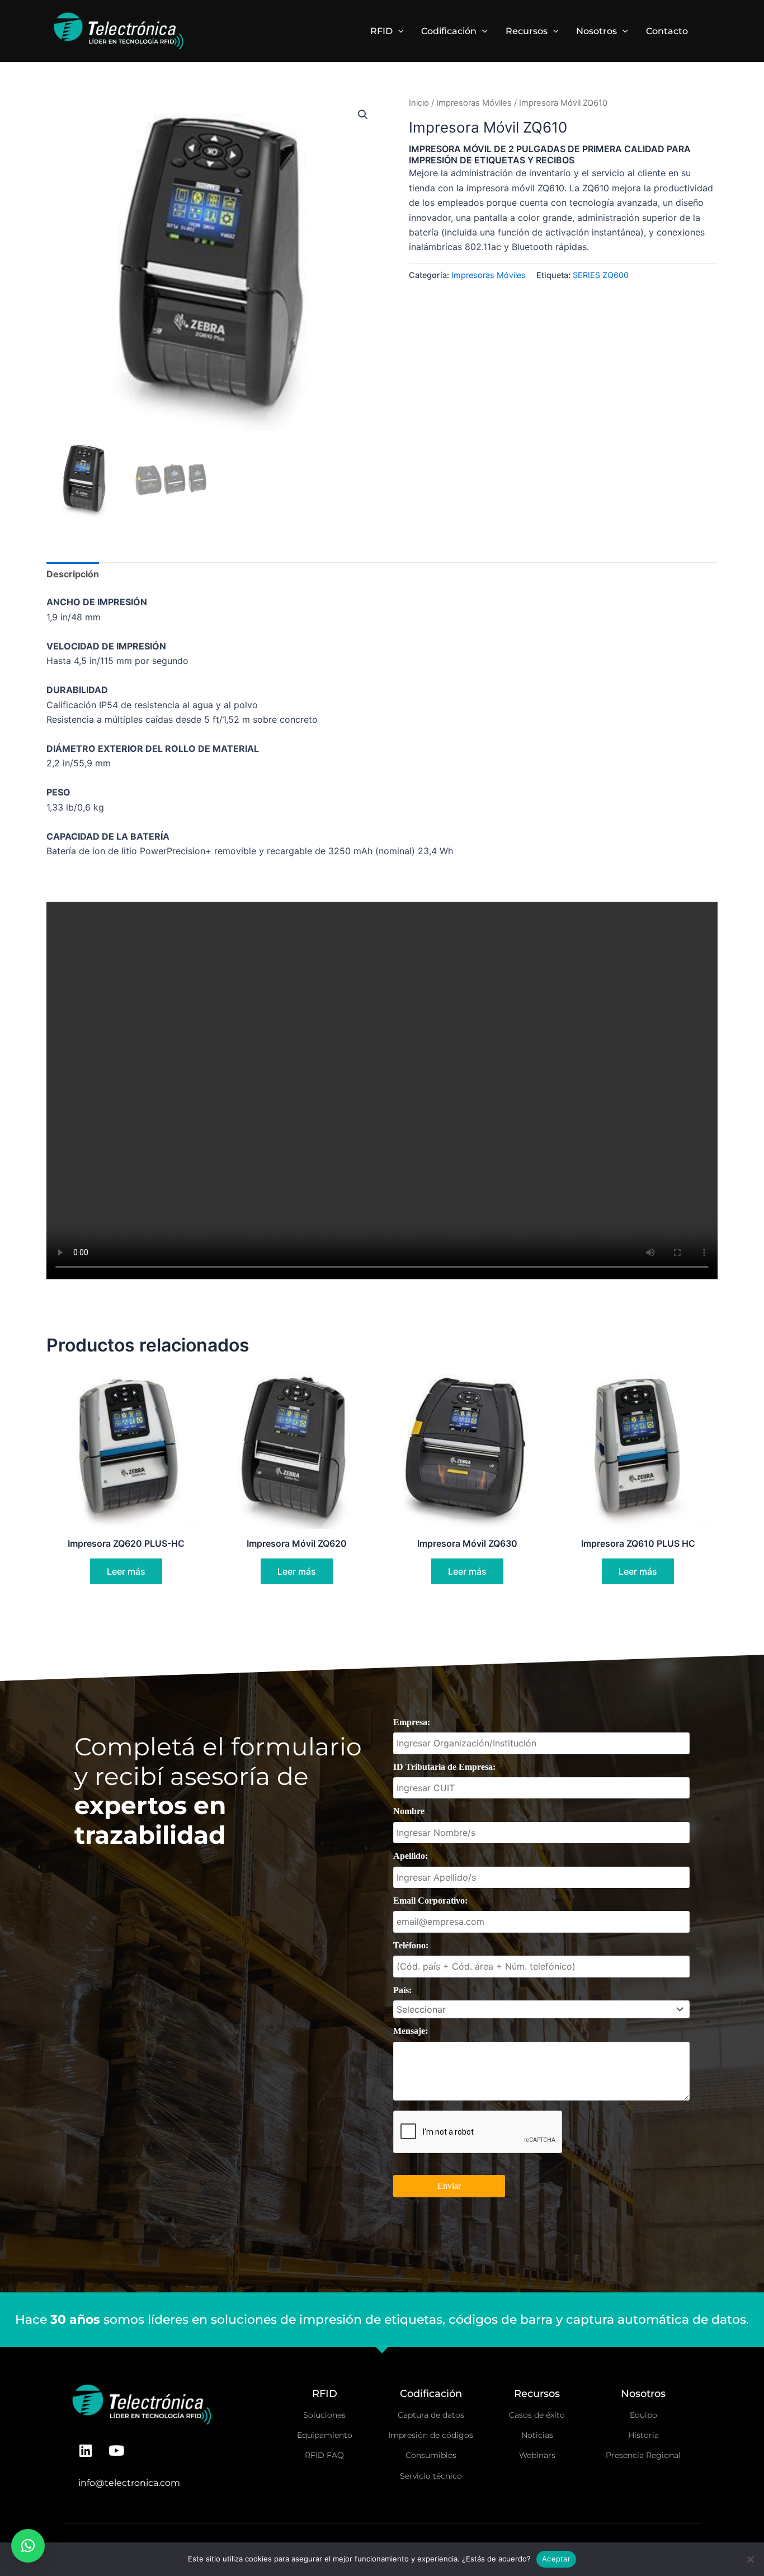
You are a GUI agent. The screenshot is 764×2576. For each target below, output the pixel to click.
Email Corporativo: (430, 1901)
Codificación (449, 31)
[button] (398, 31)
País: (402, 1990)
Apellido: (411, 1856)
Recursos (527, 31)
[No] (750, 2559)
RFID (381, 31)
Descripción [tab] (73, 574)
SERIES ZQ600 (601, 275)
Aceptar (556, 2559)
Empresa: (412, 1722)
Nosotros (596, 31)
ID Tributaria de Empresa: (444, 1767)
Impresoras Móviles (474, 103)
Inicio (419, 103)
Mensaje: (411, 2031)
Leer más (126, 1571)
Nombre (409, 1811)
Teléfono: (411, 1945)
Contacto (667, 31)
